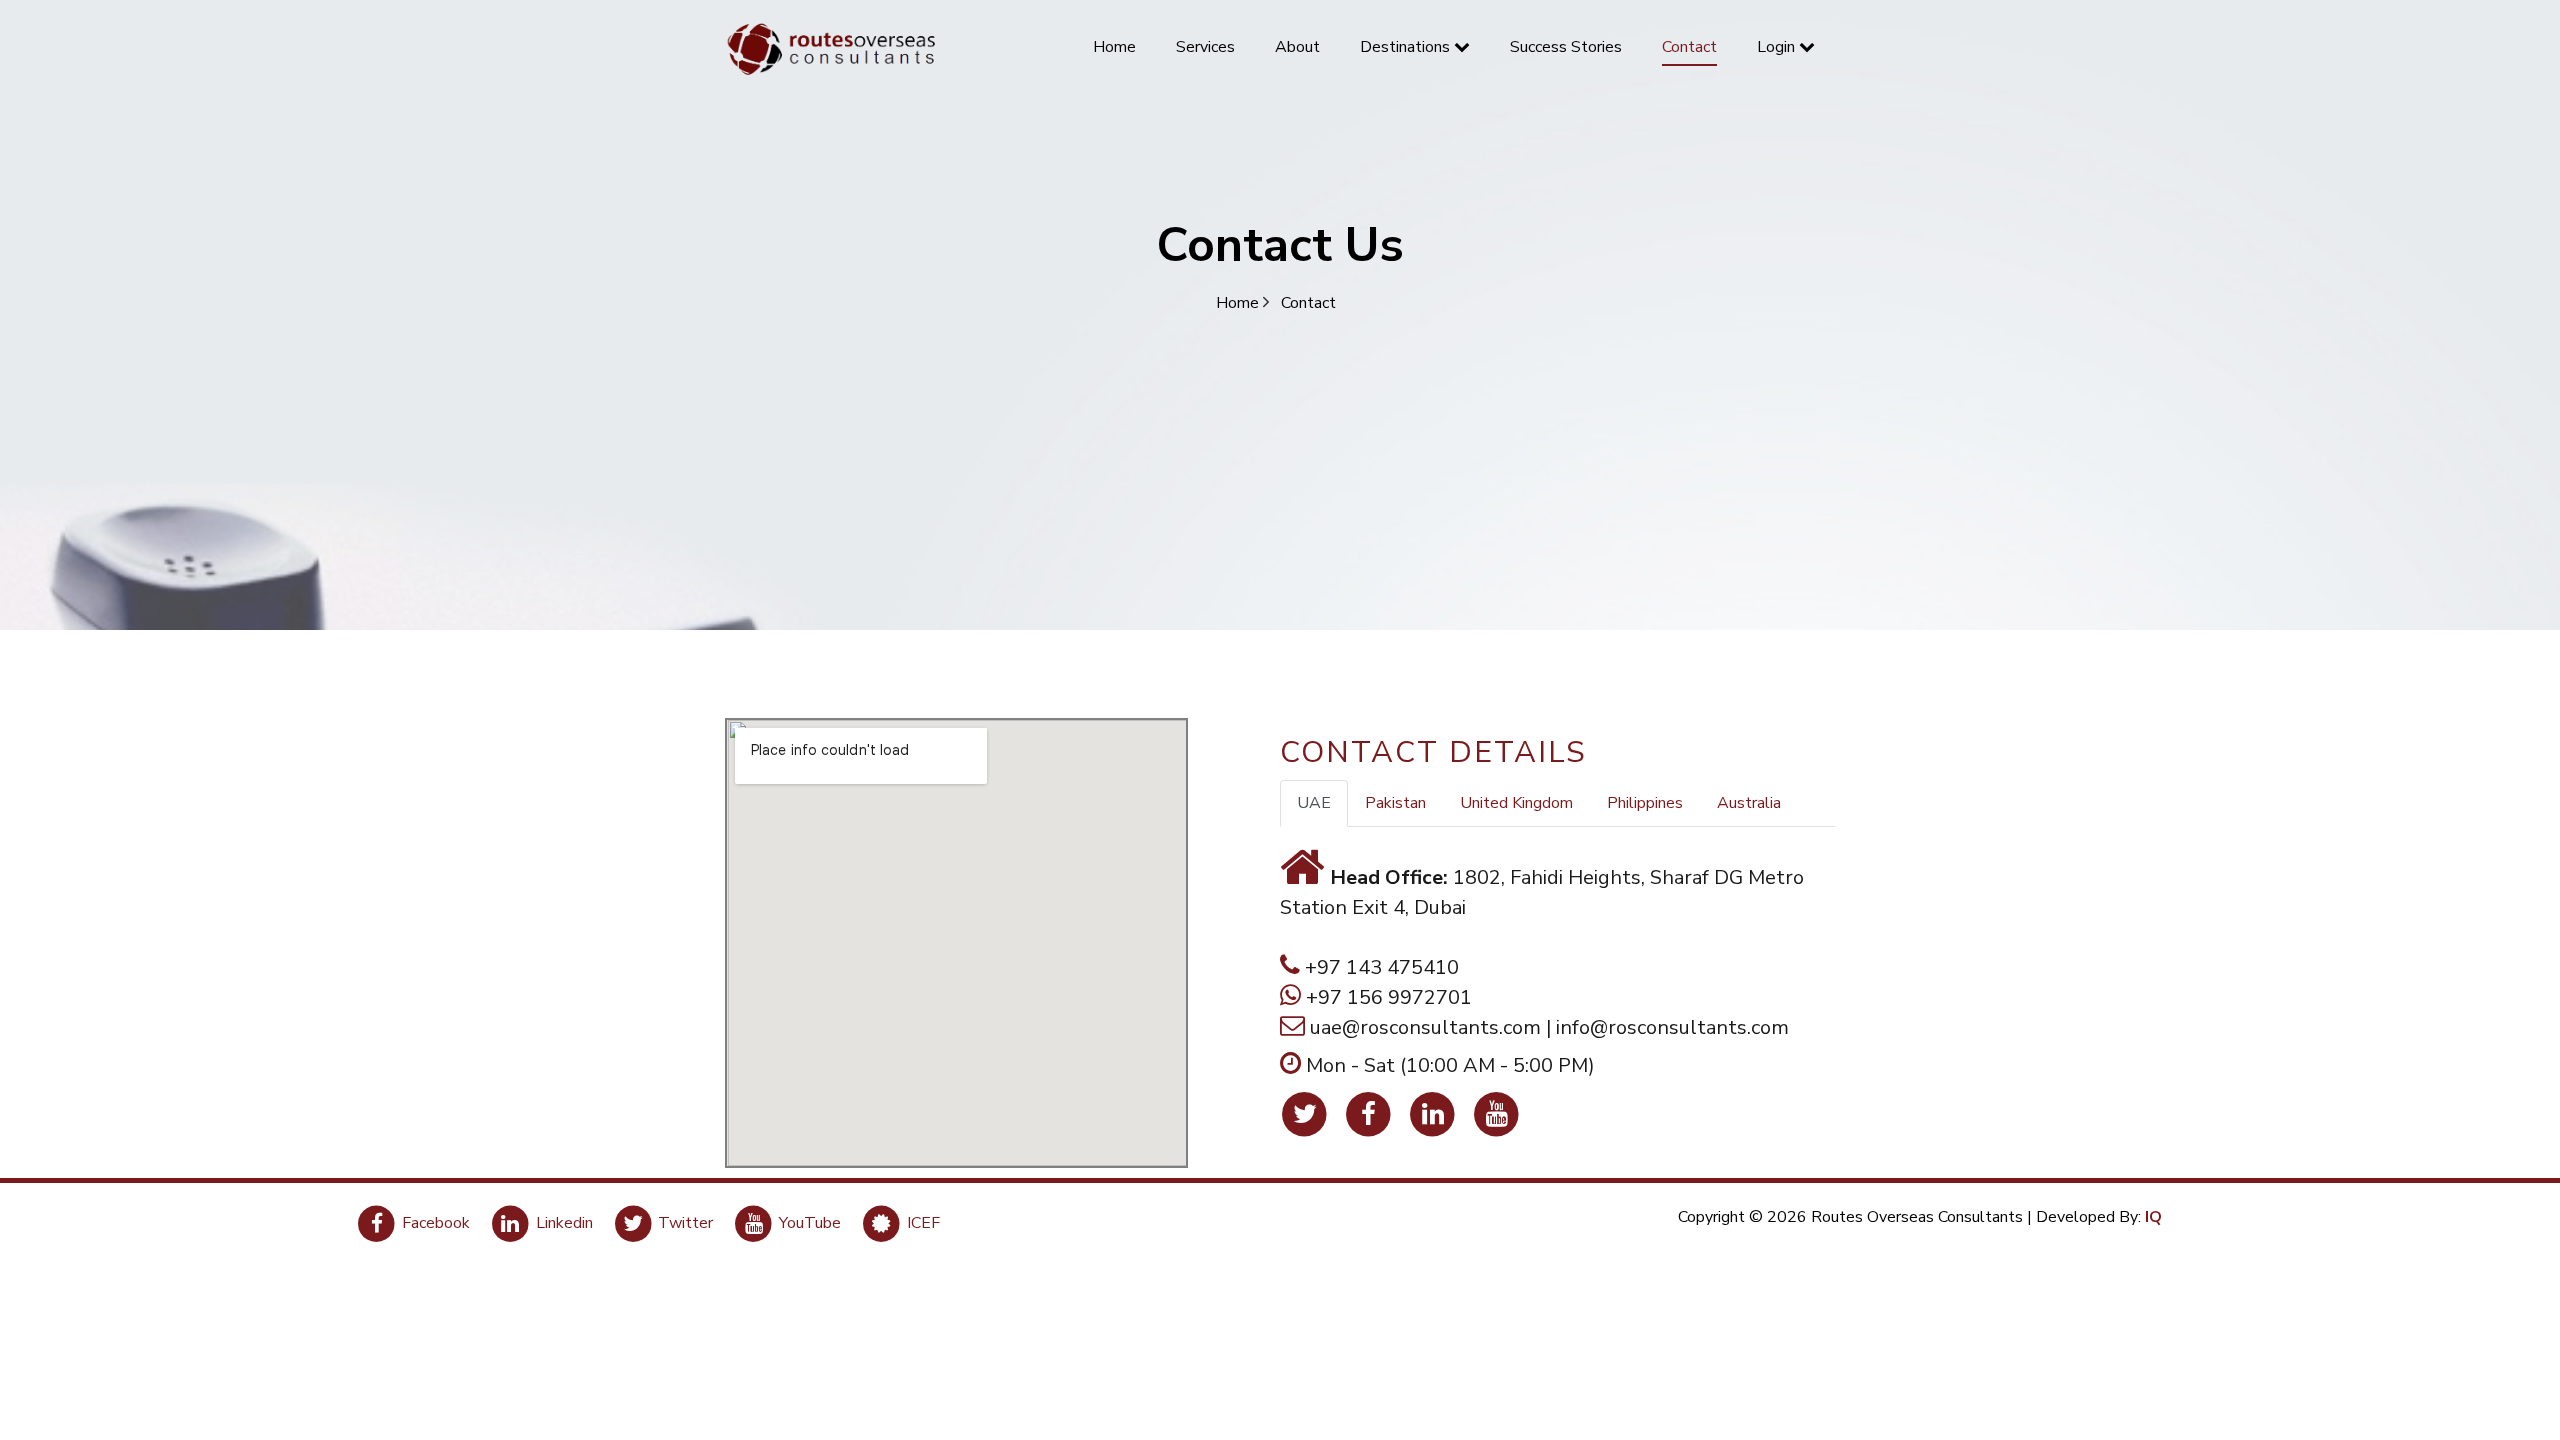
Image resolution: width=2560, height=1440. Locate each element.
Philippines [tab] (1645, 803)
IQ (2153, 1217)
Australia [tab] (1749, 803)
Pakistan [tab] (1395, 803)
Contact (1308, 303)
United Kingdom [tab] (1516, 803)
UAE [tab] (1314, 803)
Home (1239, 303)
